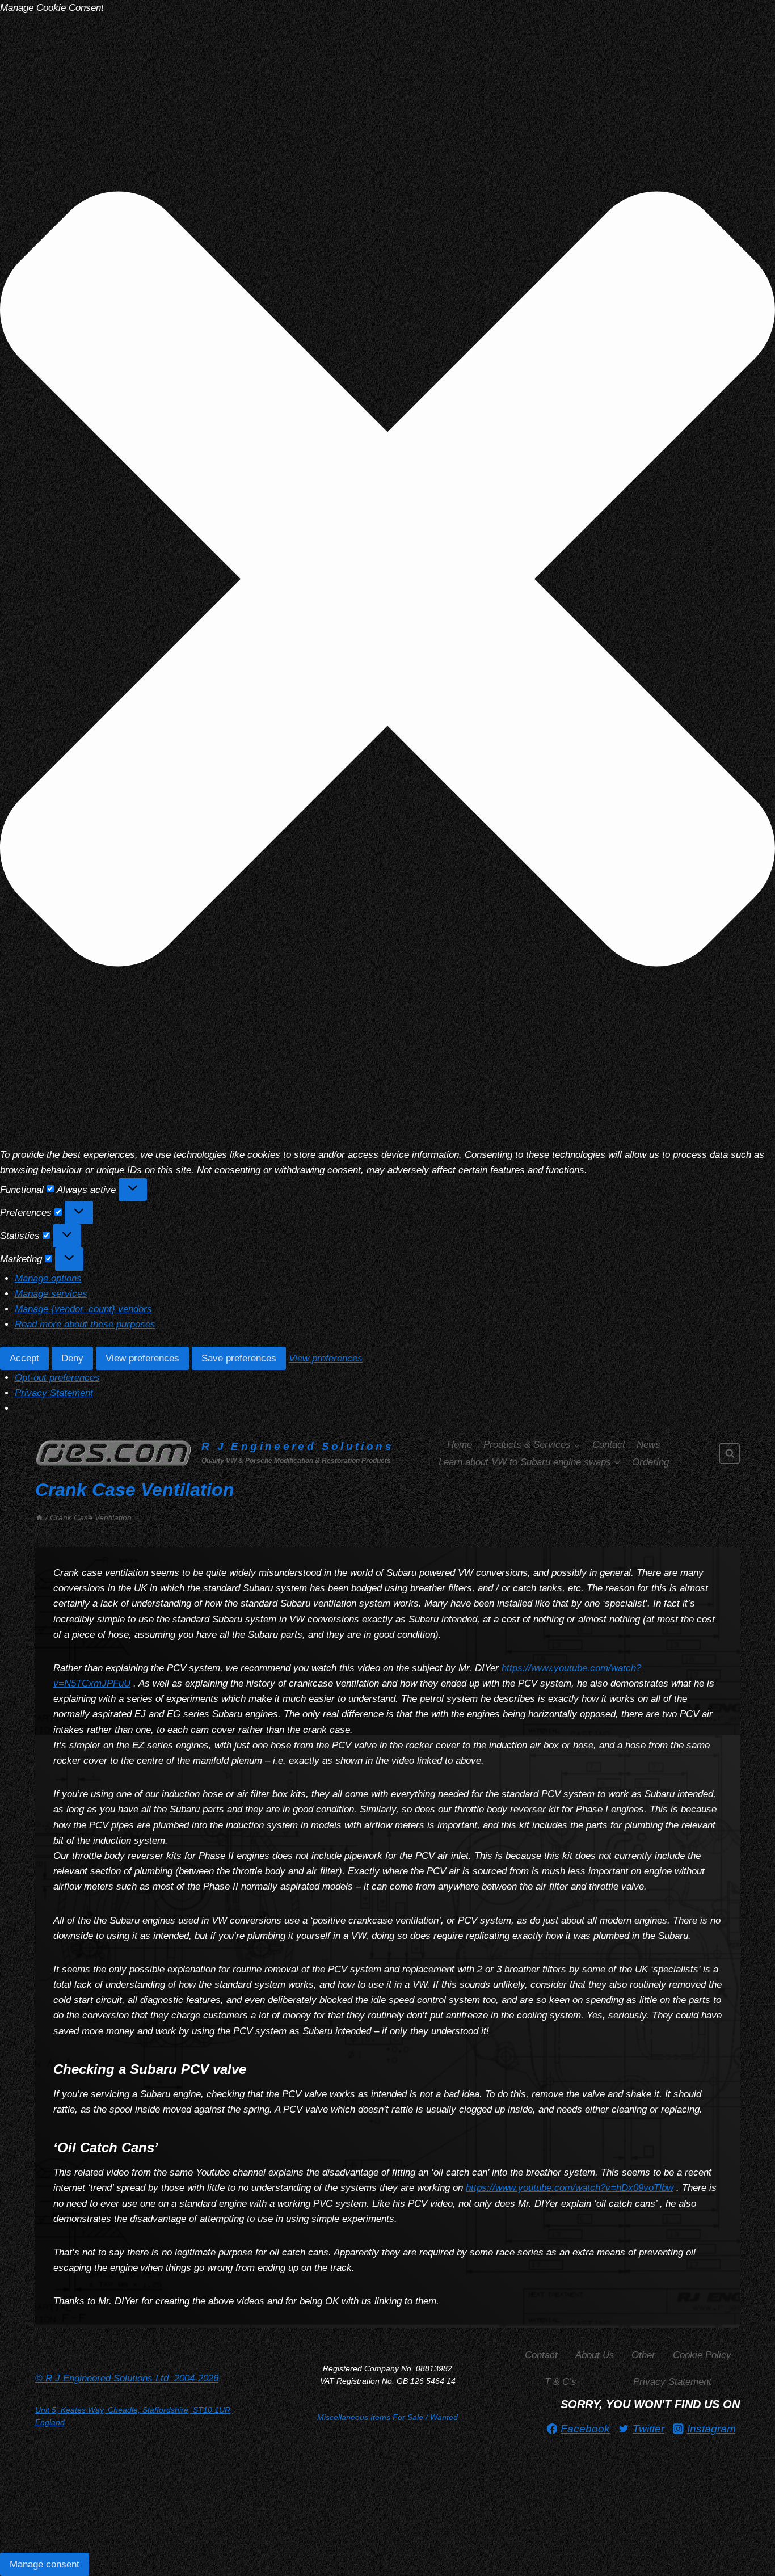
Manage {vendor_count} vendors (83, 1309)
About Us (595, 2355)
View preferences (142, 1358)
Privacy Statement (54, 1393)
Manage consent (45, 2564)
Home (460, 1445)
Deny (72, 1358)
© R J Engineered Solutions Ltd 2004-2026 (127, 2378)
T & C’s (561, 2382)
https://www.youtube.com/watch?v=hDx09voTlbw (570, 2188)
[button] (387, 581)
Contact (609, 1445)
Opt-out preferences (57, 1378)
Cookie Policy (702, 2355)
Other (643, 2355)
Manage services (51, 1294)
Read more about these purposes (85, 1324)
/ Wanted (387, 2417)
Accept (24, 1358)
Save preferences (239, 1358)
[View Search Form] (730, 1453)
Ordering (650, 1462)
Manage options (48, 1278)
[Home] (39, 1517)
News (648, 1445)
